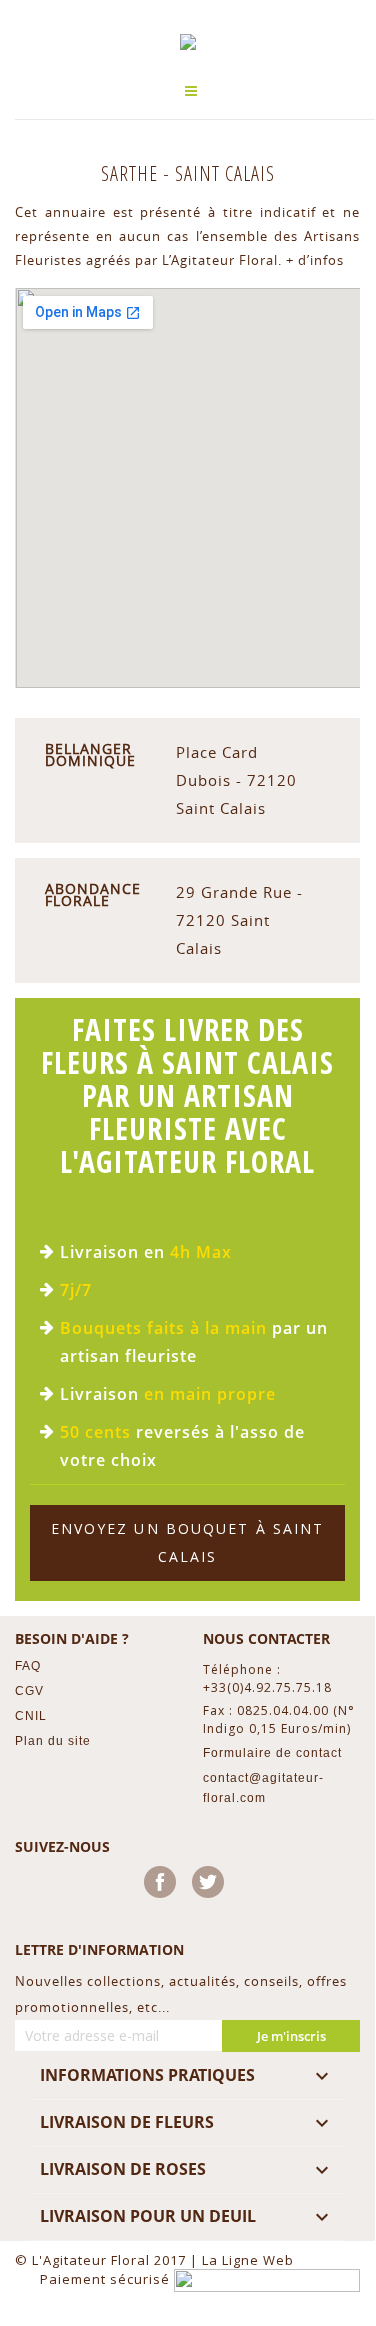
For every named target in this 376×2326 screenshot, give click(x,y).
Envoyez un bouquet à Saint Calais (188, 1542)
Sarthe (132, 173)
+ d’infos (315, 260)
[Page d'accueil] (188, 42)
